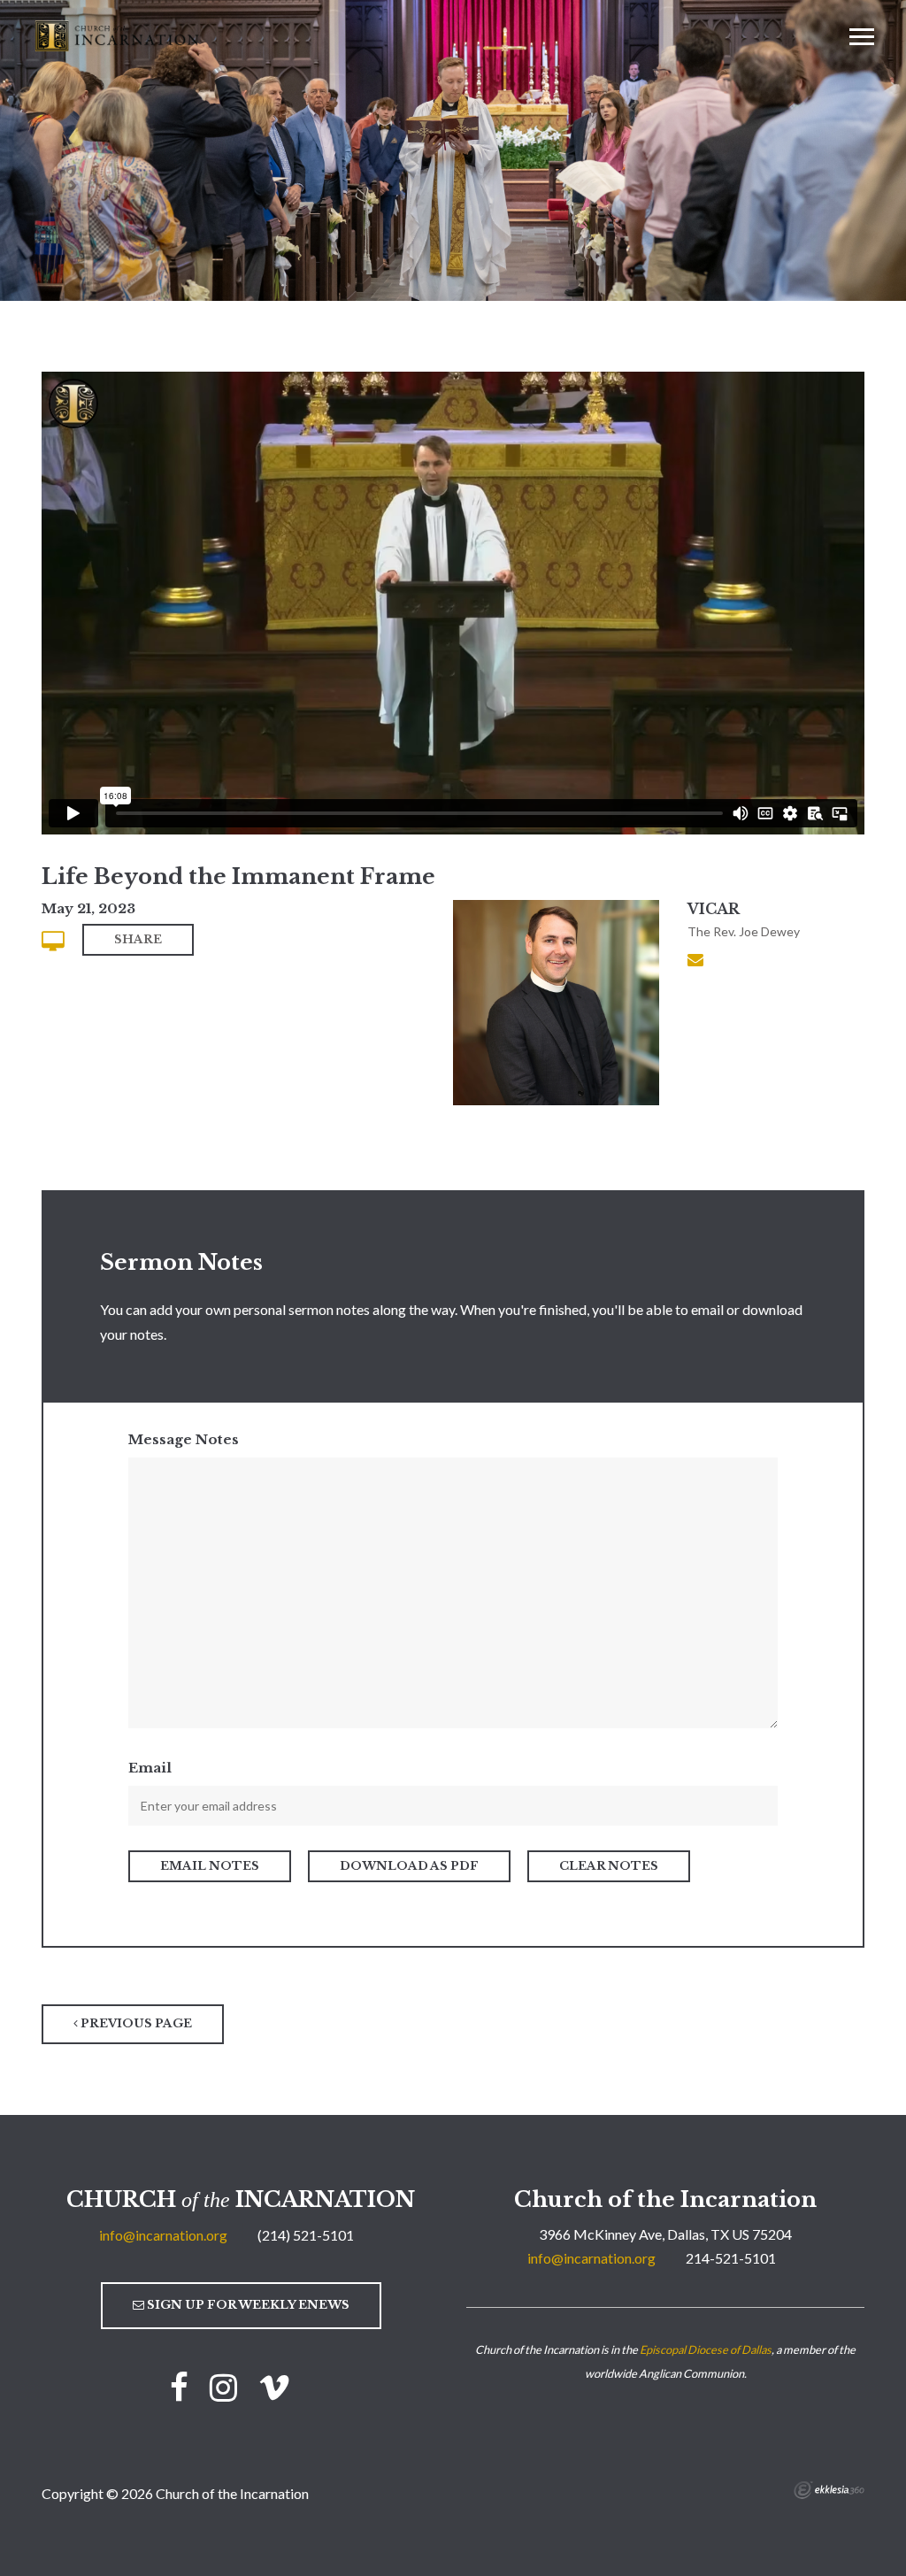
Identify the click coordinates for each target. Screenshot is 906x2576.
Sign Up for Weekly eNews (247, 2305)
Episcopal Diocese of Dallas (706, 2349)
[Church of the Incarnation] (119, 35)
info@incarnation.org (163, 2235)
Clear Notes (609, 1866)
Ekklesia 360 (829, 2490)
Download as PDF (409, 1866)
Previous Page (135, 2023)
